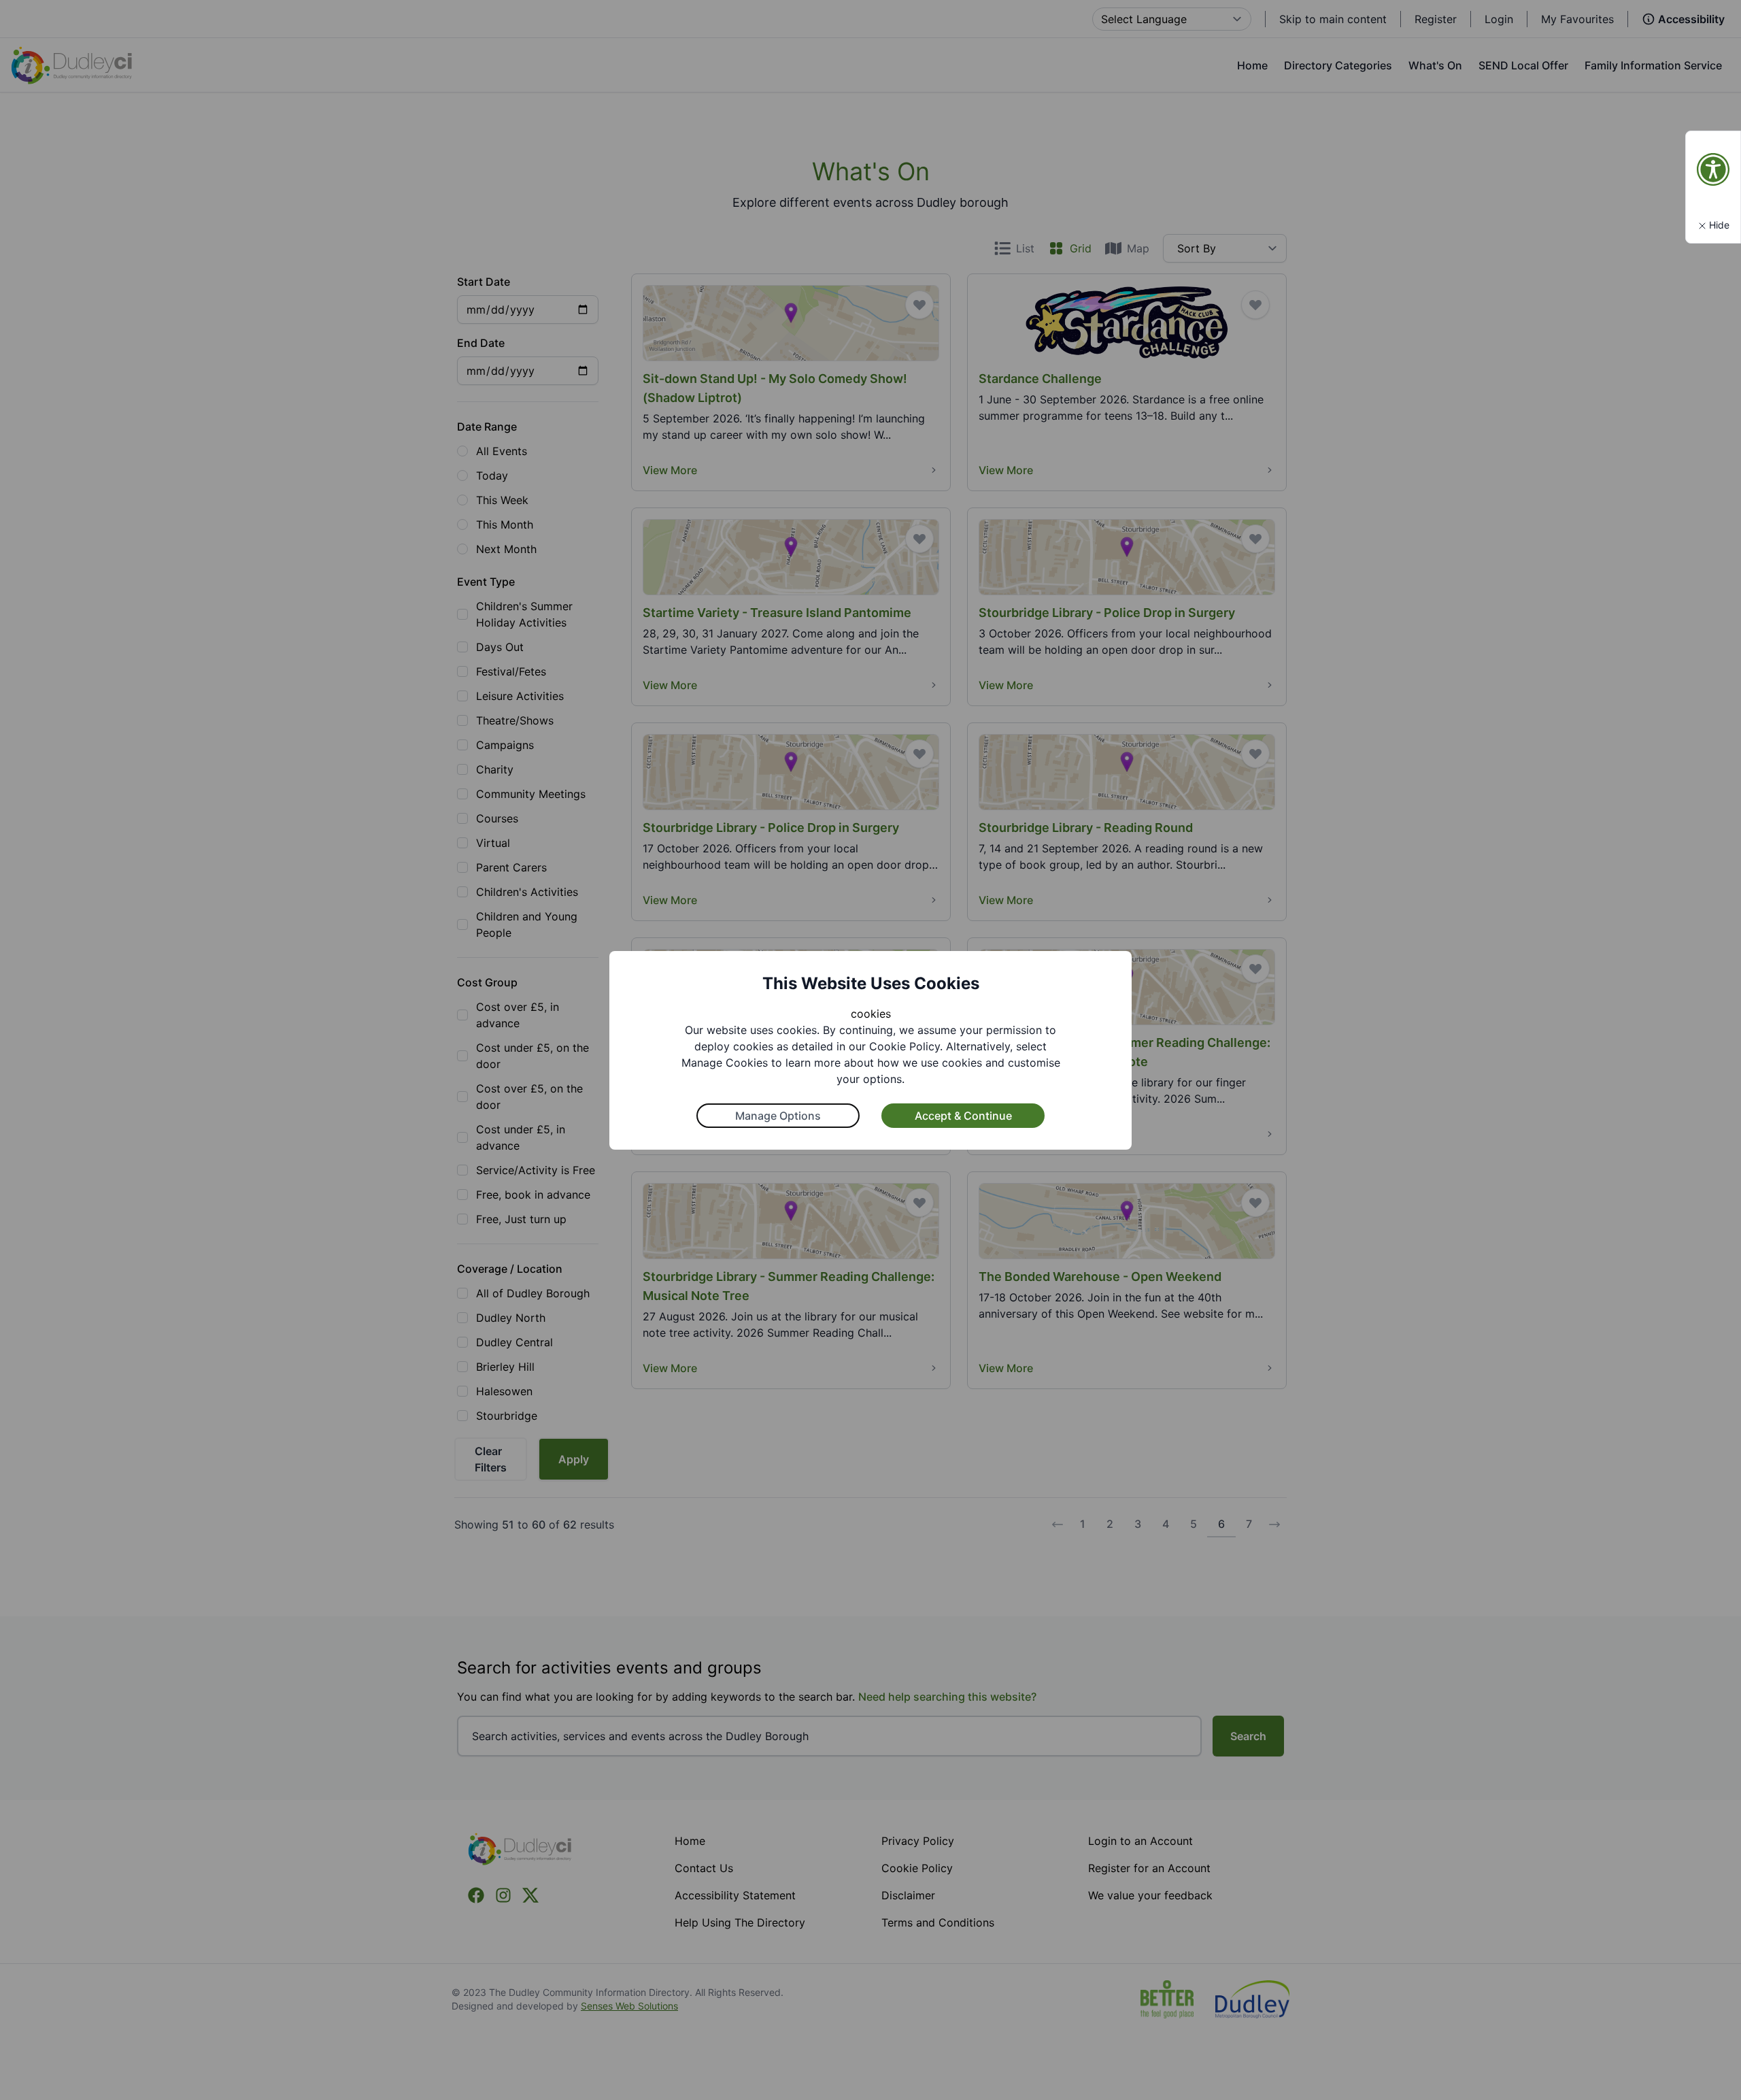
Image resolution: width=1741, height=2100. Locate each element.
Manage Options (778, 1116)
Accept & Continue (963, 1116)
